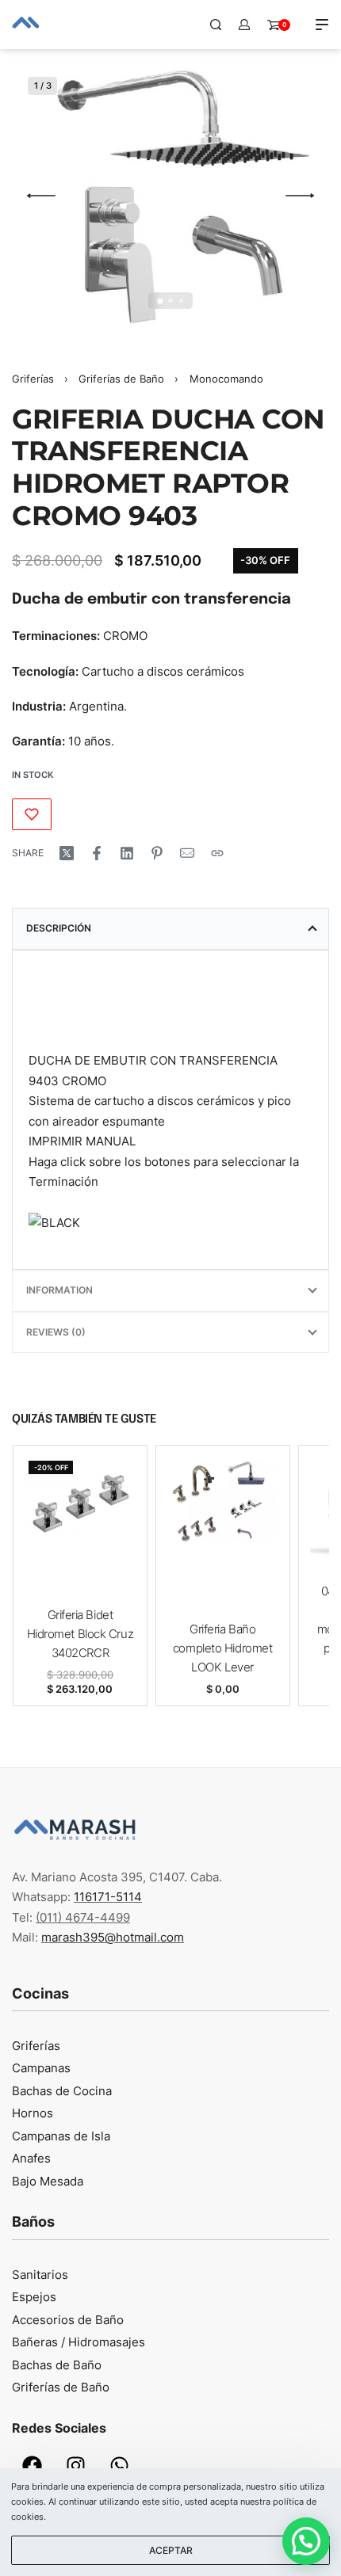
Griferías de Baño (121, 379)
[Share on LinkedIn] (127, 853)
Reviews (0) (56, 1332)
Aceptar (171, 2550)
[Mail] (187, 853)
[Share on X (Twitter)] (67, 853)
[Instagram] (75, 2466)
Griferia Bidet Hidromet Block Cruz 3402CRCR (79, 1634)
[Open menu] (322, 25)
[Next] (300, 196)
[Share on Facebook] (97, 853)
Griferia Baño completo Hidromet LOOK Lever (222, 1648)
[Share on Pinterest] (157, 853)
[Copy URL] (217, 853)
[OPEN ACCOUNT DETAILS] (244, 25)
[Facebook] (32, 2466)
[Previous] (41, 196)
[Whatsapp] (119, 2466)
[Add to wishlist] (32, 814)
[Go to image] (160, 301)
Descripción (59, 928)
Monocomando (226, 379)
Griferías (33, 379)
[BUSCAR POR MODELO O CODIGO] (216, 25)
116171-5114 (108, 1897)
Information (59, 1290)
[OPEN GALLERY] (170, 196)
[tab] (170, 928)
